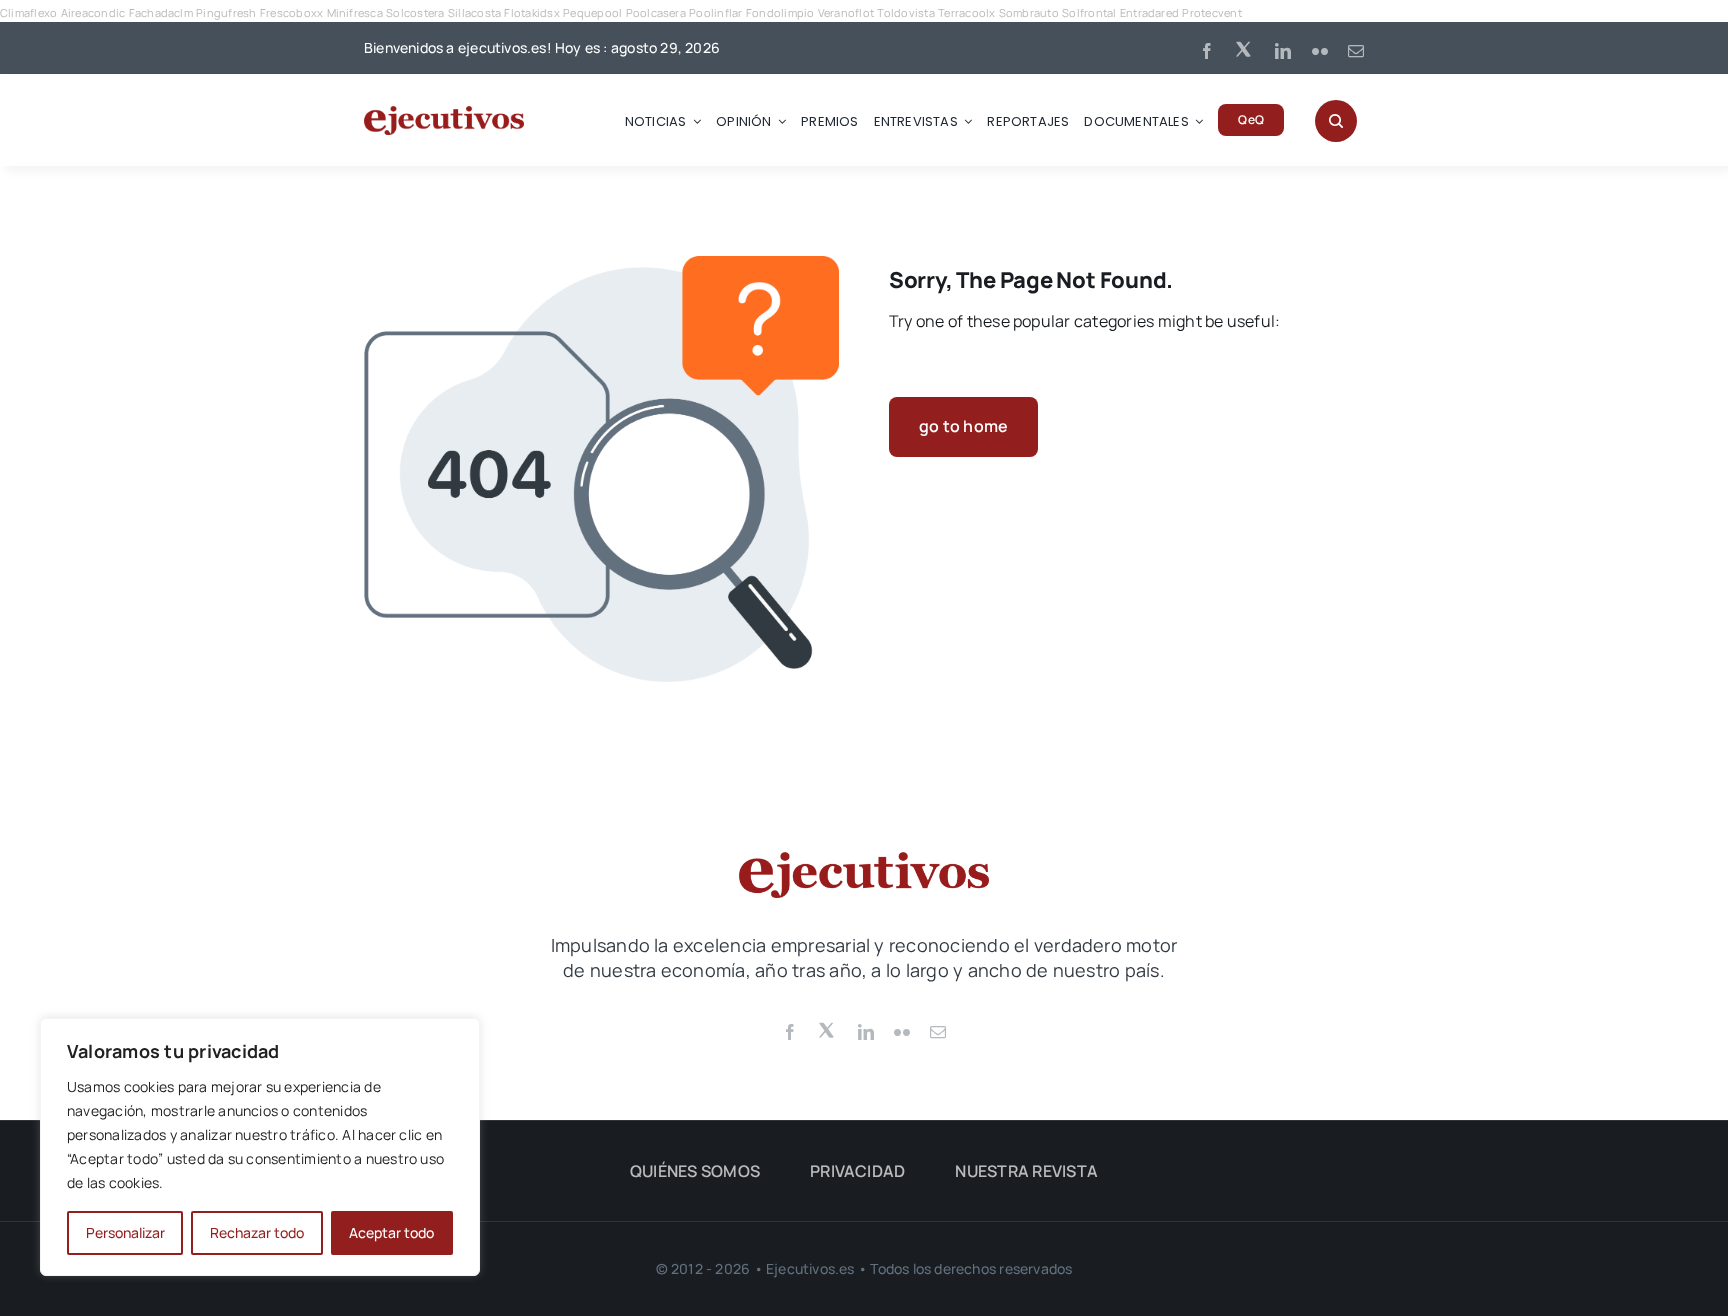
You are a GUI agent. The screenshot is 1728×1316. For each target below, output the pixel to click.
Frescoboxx (291, 12)
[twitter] (1245, 48)
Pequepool (592, 12)
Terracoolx (966, 12)
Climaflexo (28, 12)
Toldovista (905, 12)
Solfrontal (1089, 12)
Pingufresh (226, 12)
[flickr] (1320, 51)
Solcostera (415, 12)
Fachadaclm (161, 12)
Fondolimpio (780, 12)
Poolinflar (715, 12)
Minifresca (355, 12)
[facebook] (1207, 51)
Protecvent (1211, 12)
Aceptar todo (391, 1232)
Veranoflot (846, 12)
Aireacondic (93, 12)
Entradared (1149, 12)
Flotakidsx (531, 12)
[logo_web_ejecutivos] (444, 114)
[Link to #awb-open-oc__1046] (1336, 121)
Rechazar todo (257, 1232)
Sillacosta (474, 12)
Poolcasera (656, 12)
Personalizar (125, 1232)
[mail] (1356, 51)
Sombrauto (1029, 12)
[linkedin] (1283, 51)
